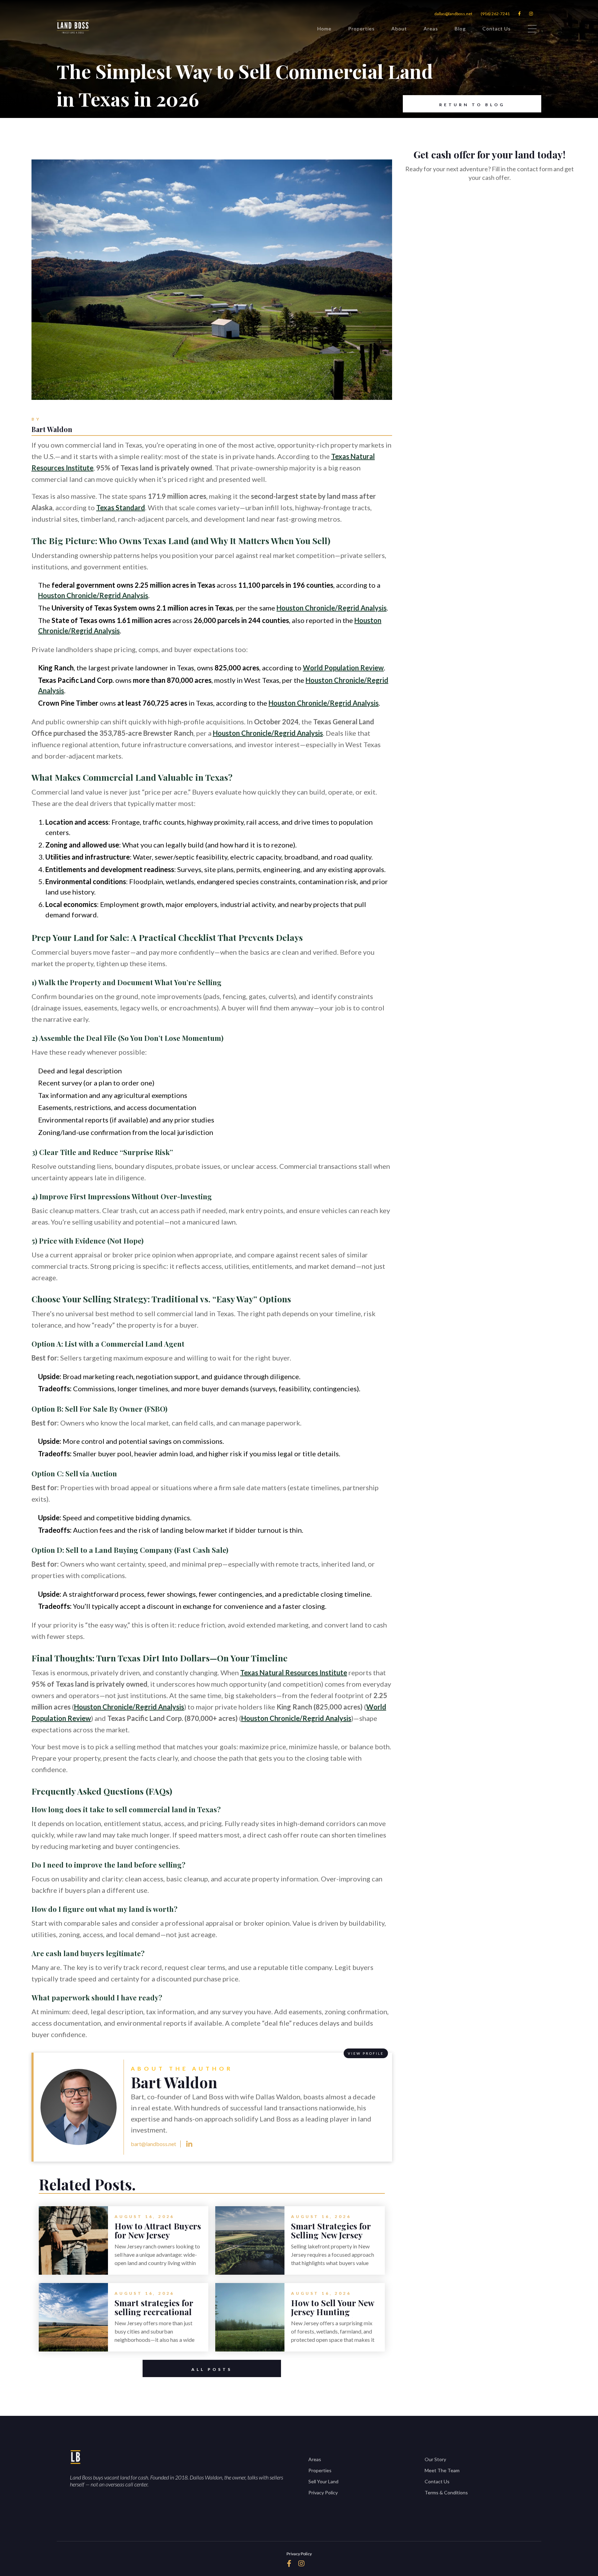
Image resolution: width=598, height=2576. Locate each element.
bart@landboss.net (153, 2144)
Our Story (435, 2459)
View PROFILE (366, 2053)
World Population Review (343, 668)
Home (324, 29)
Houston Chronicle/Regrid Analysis (93, 595)
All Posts (212, 2369)
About (399, 29)
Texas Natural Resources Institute (294, 1672)
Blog (460, 29)
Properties (361, 29)
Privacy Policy (323, 2492)
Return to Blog (472, 105)
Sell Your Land (323, 2481)
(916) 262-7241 (495, 14)
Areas (431, 29)
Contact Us (497, 29)
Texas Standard (121, 507)
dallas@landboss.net (453, 14)
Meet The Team (442, 2470)
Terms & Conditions (446, 2492)
